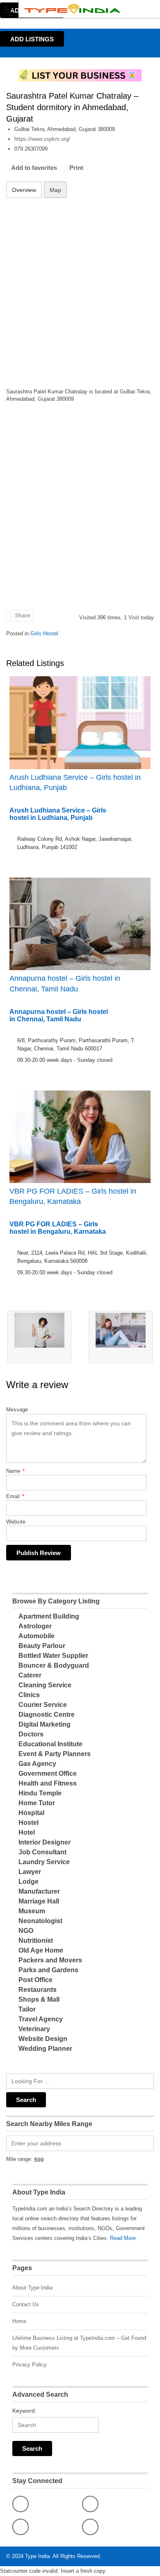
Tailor (27, 2009)
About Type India (32, 2288)
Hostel (29, 1823)
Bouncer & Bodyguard (54, 1665)
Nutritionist (36, 1940)
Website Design (43, 2039)
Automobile (37, 1636)
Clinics (29, 1695)
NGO (26, 1931)
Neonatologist (40, 1921)
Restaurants (38, 1990)
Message (17, 1410)
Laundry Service (44, 1862)
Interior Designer (45, 1842)
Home (19, 2321)
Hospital (31, 1813)
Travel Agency (41, 2019)
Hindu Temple (40, 1793)
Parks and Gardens (48, 1970)
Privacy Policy (30, 2365)
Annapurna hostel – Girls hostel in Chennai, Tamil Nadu (65, 983)
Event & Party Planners (55, 1754)
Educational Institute (50, 1744)
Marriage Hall (39, 1901)
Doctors (31, 1734)
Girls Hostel (44, 633)
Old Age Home (41, 1950)
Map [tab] (55, 190)
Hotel (27, 1832)
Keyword (24, 2411)
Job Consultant (42, 1852)
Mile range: (19, 2159)
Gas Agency (37, 1764)
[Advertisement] (80, 288)
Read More (123, 2238)
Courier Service (43, 1705)
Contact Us (26, 2304)
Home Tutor (37, 1803)
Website (16, 1522)
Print (76, 168)
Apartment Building (49, 1616)
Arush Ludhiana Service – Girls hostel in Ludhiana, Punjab (75, 782)
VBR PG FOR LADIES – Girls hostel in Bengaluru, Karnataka (73, 1196)
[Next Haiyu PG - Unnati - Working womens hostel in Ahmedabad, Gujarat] (121, 1337)
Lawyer (30, 1872)
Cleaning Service (45, 1685)
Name (15, 1471)
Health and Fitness (48, 1783)
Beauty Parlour (42, 1646)
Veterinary (34, 2029)
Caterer (30, 1675)
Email (15, 1496)
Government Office (48, 1773)
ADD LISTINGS (32, 39)
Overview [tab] (24, 190)
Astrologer (35, 1626)
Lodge (29, 1882)
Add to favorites (34, 168)
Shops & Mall (39, 1999)
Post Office (35, 1980)
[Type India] (72, 9)
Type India (37, 2556)
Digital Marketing (45, 1724)
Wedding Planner (45, 2049)
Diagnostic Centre (47, 1715)
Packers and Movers (50, 1960)
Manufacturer (39, 1891)
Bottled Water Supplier (53, 1656)
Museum (32, 1911)
